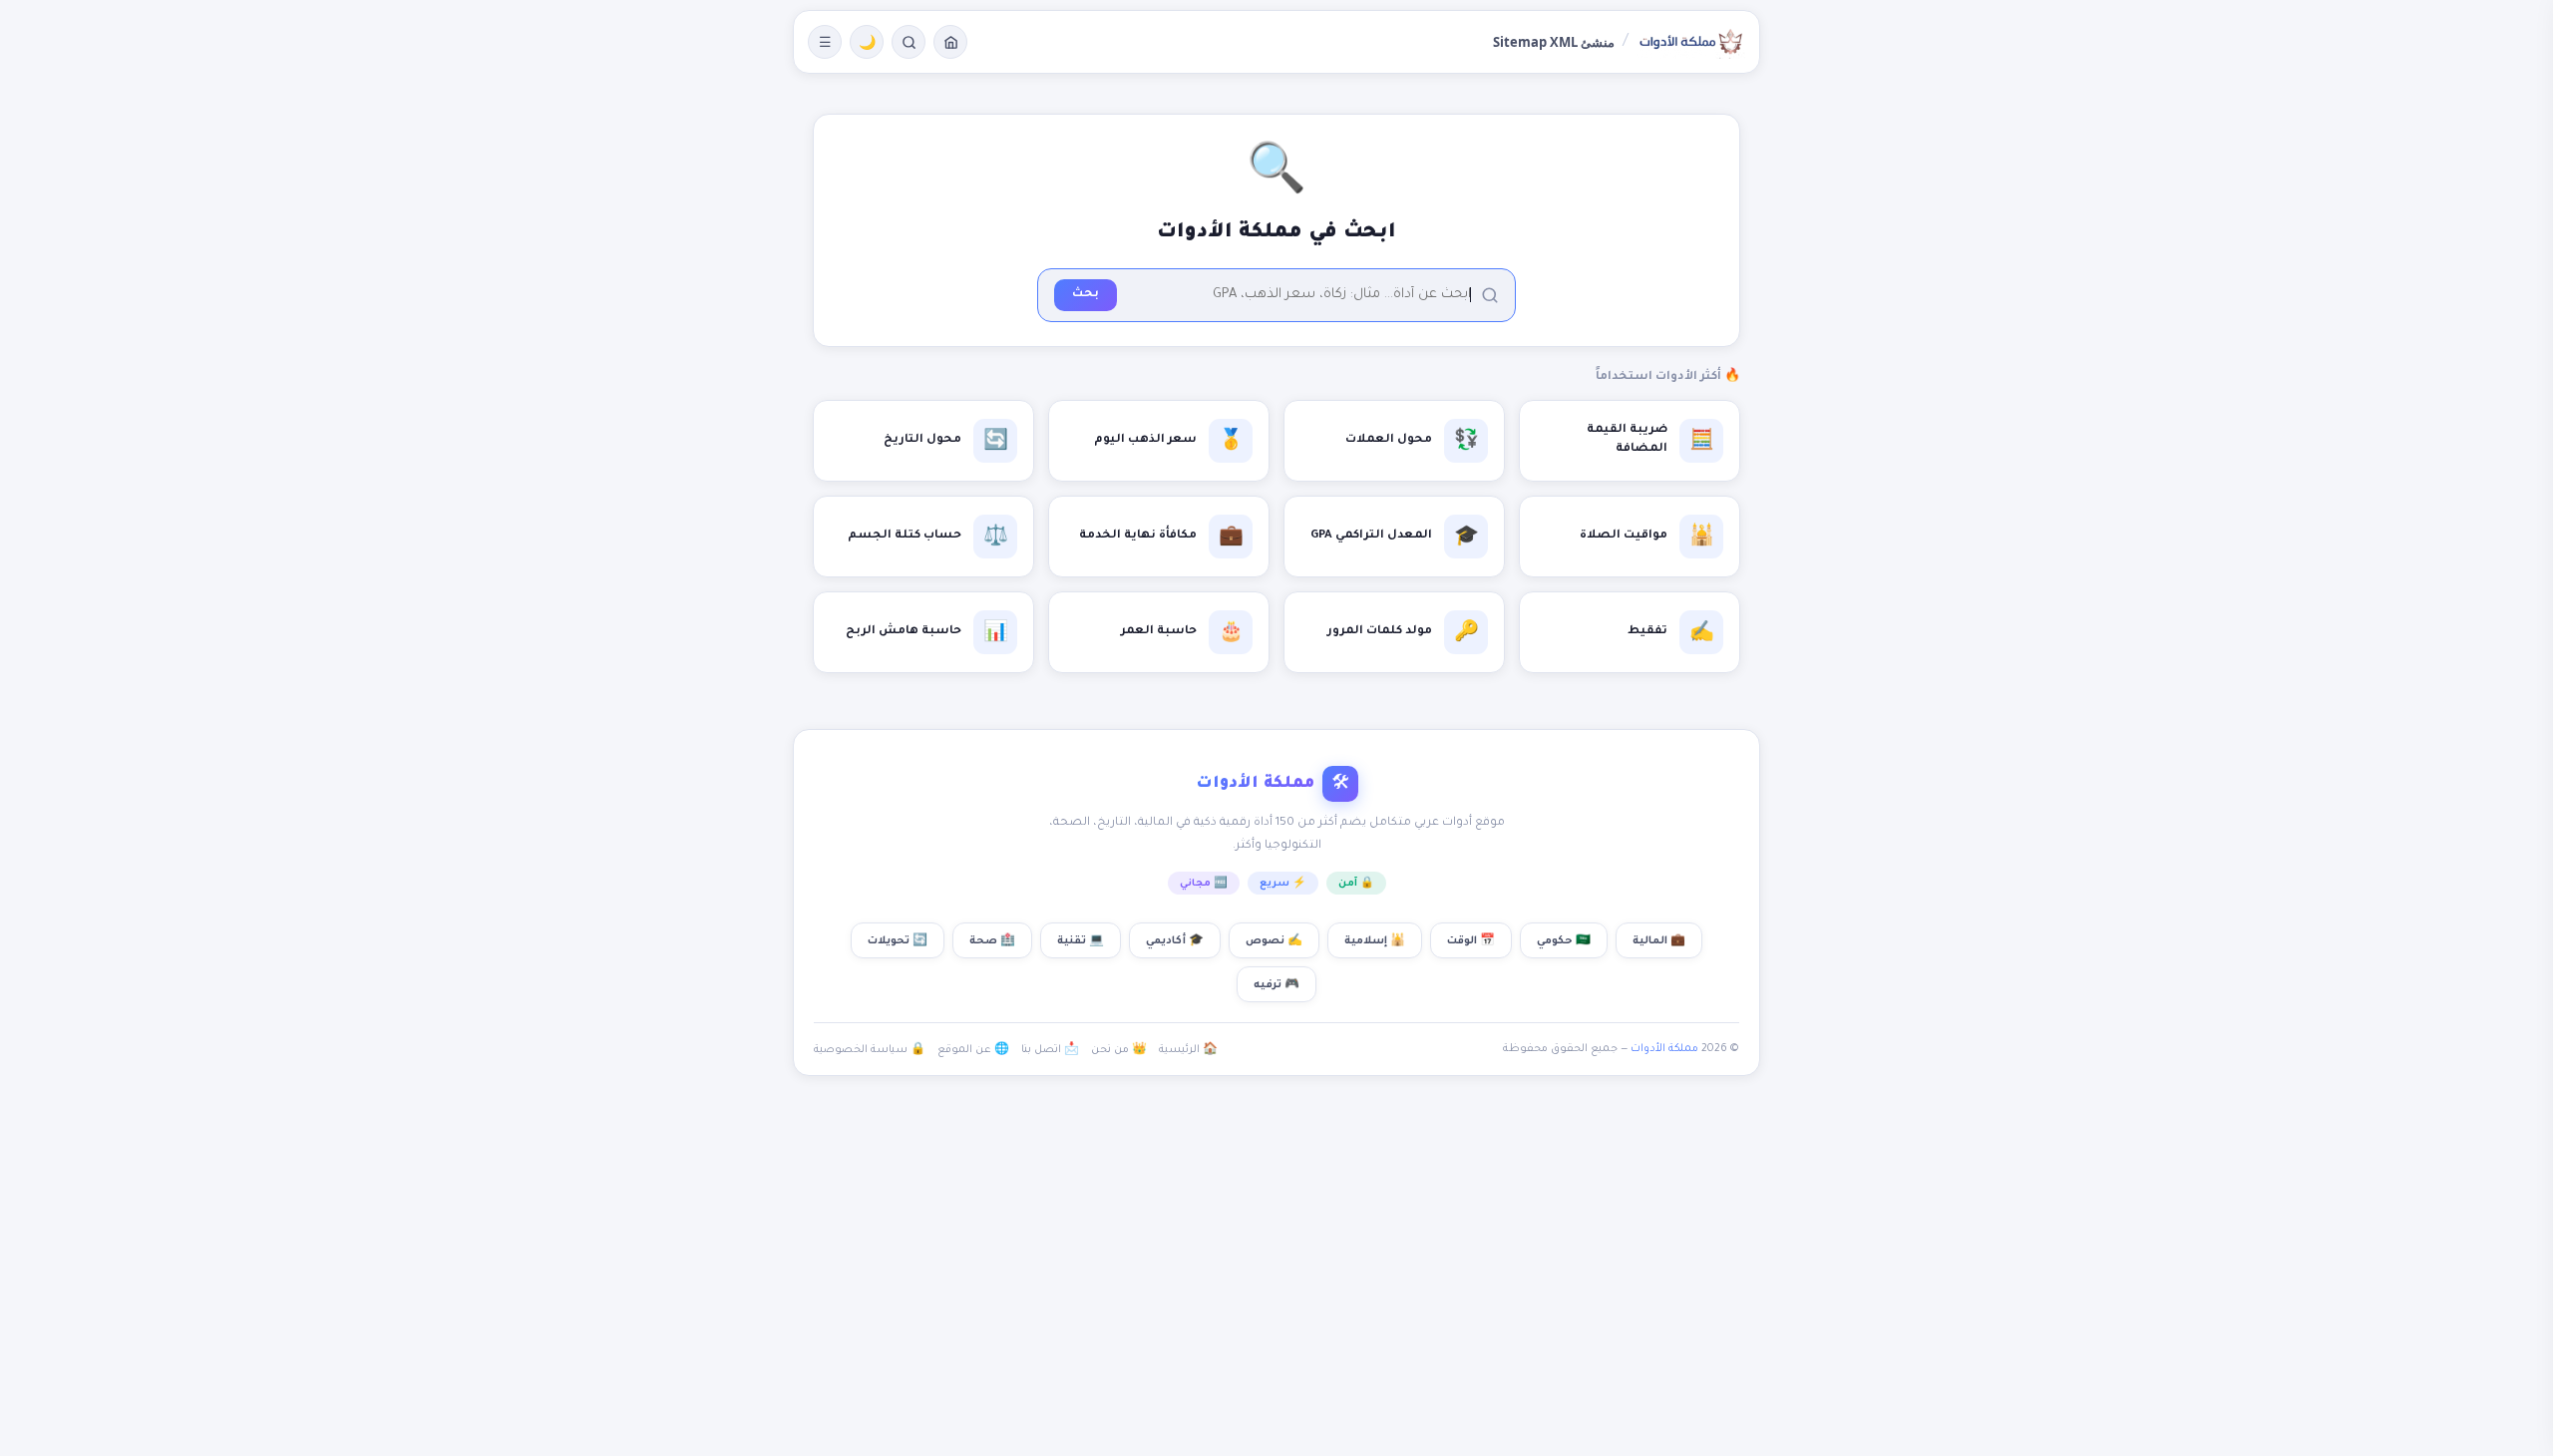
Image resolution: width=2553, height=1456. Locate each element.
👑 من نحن (1119, 1050)
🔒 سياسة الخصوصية (870, 1050)
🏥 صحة (992, 941)
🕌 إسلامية (1375, 941)
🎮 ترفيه (1276, 985)
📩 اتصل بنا (1050, 1050)
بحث (1086, 295)
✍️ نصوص (1274, 941)
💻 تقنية (1081, 941)
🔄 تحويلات (898, 941)
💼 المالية (1659, 941)
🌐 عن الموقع (973, 1050)
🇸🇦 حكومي (1564, 941)
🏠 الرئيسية (1188, 1050)
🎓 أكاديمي (1175, 941)
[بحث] (909, 42)
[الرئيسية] (950, 42)
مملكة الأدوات (1664, 1049)
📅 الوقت (1471, 941)
